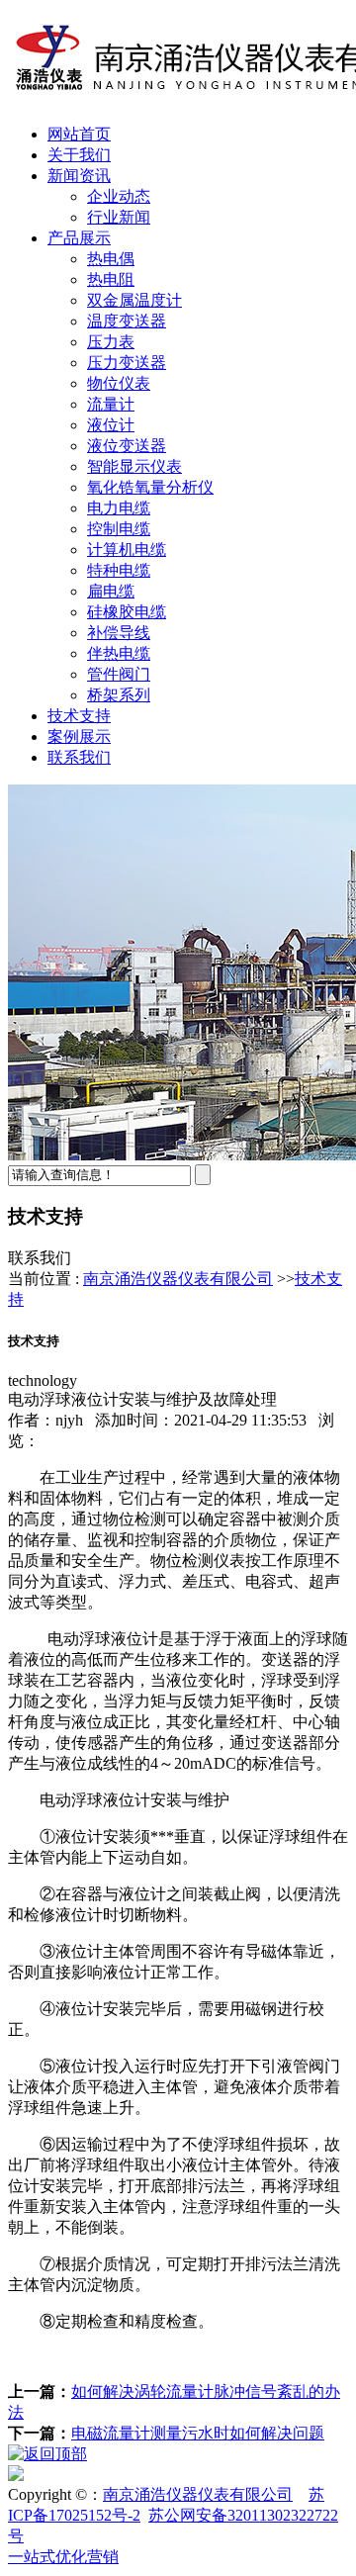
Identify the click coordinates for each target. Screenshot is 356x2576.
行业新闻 (119, 217)
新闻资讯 (79, 176)
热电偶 (111, 259)
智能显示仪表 (134, 466)
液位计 (111, 425)
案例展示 (79, 736)
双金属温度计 (134, 300)
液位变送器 (127, 446)
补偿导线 (119, 633)
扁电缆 (111, 591)
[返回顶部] (47, 2454)
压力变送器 (127, 363)
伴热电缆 (119, 653)
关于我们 (79, 155)
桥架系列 (119, 695)
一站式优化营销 (63, 2557)
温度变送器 (127, 321)
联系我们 (79, 757)
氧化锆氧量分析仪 (150, 487)
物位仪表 (119, 383)
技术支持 (79, 716)
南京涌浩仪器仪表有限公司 (178, 1279)
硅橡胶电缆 (127, 612)
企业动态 (119, 196)
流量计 (111, 404)
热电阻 (111, 279)
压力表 (111, 342)
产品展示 (79, 238)
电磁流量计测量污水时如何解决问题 (198, 2433)
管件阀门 (119, 674)
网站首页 (79, 134)
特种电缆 (119, 570)
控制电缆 (119, 529)
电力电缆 (119, 508)
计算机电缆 (127, 550)
